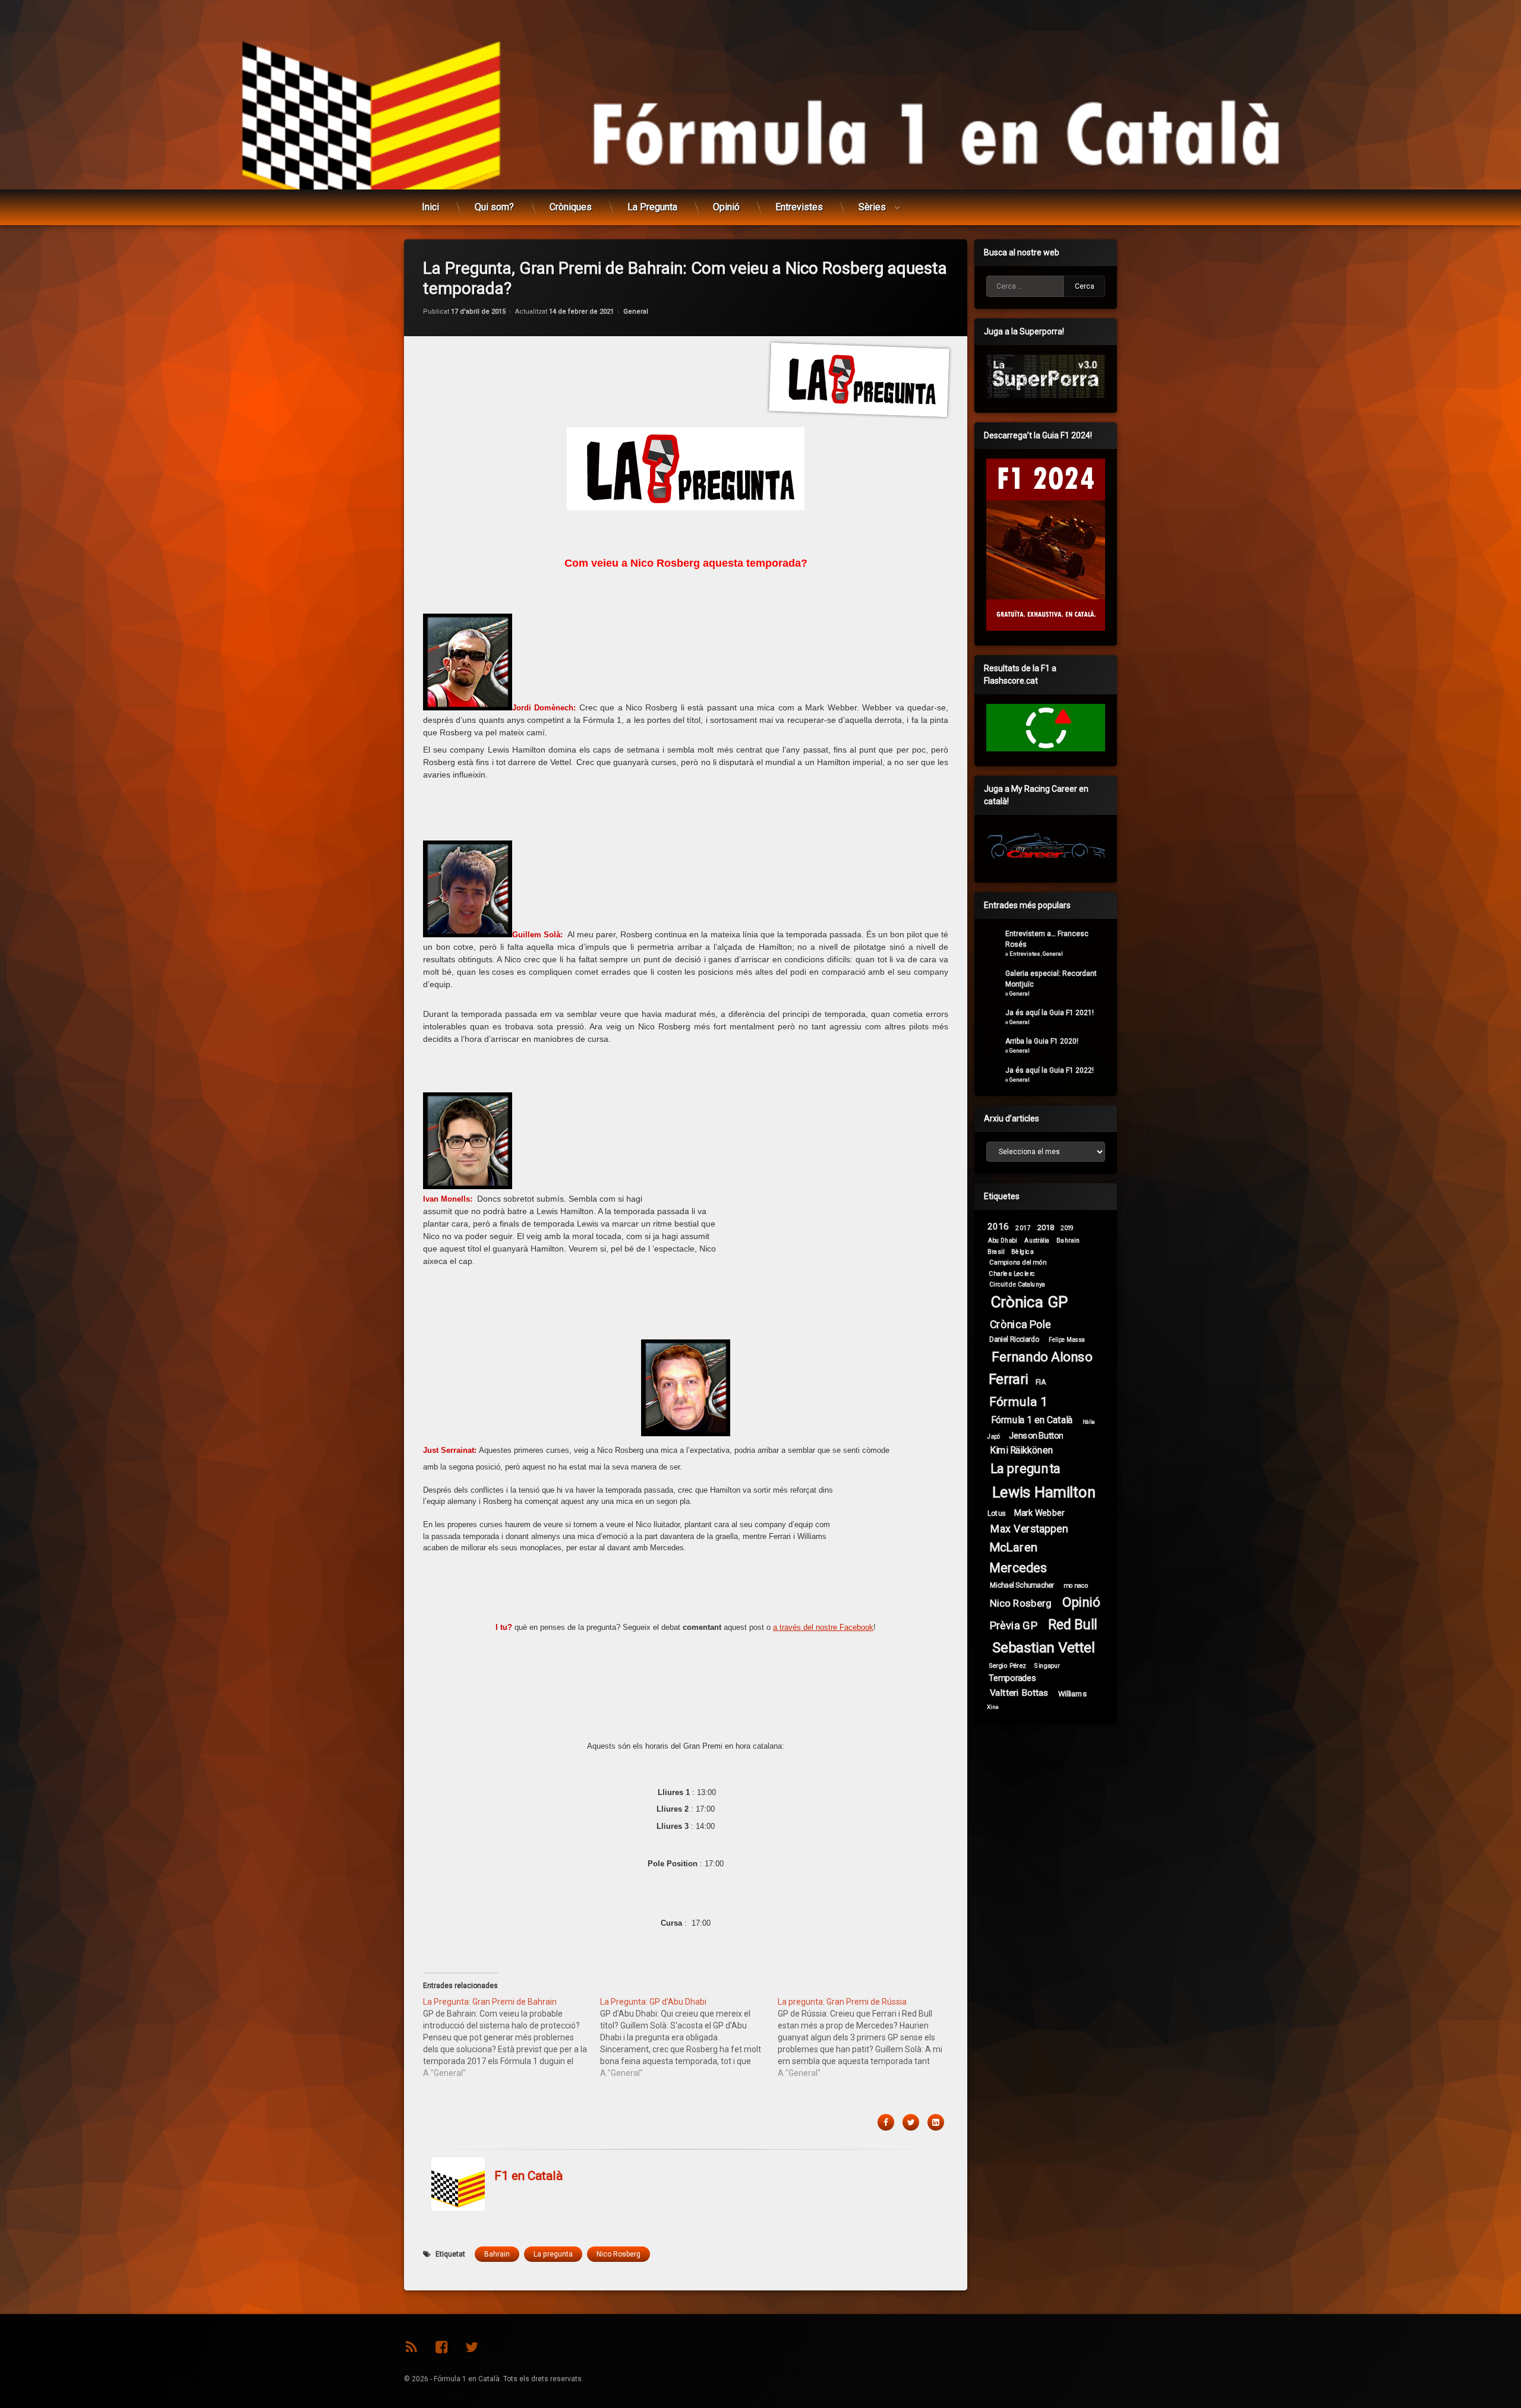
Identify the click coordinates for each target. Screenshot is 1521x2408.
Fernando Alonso (1042, 1357)
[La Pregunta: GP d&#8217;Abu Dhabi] (689, 2037)
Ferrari (1009, 1380)
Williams (1072, 1693)
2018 (1046, 1227)
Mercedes (1018, 1568)
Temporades (1012, 1678)
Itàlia (1089, 1422)
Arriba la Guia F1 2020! (1042, 1041)
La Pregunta (652, 207)
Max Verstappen (1029, 1529)
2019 (1067, 1228)
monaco (1076, 1585)
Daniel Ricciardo (1014, 1339)
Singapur (1047, 1666)
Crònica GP (1029, 1302)
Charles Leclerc (1012, 1273)
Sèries (872, 207)
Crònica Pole (1021, 1325)
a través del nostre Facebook (823, 1627)
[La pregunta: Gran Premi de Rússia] (866, 2037)
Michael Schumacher (1022, 1585)
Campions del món (1018, 1262)
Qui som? (494, 207)
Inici (430, 207)
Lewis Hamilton (1044, 1493)
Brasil (996, 1251)
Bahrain (497, 2254)
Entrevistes (799, 207)
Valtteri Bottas (1019, 1693)
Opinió (726, 207)
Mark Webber (1039, 1513)
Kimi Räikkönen (1022, 1450)
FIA (1041, 1382)
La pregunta (553, 2254)
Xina (993, 1707)
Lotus (997, 1513)
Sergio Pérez (1008, 1666)
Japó (994, 1436)
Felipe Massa (1066, 1340)
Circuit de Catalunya (1017, 1284)
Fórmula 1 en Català (1032, 1420)
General (636, 312)
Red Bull (1073, 1625)
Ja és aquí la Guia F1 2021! (1050, 1013)
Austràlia (1036, 1240)
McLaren (1014, 1547)
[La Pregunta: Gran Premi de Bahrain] (512, 2037)
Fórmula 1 (1018, 1401)
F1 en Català (528, 2176)
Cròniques (571, 207)
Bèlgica (1023, 1251)
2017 (1023, 1228)
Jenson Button (1036, 1435)
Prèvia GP (1014, 1626)
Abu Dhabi (1003, 1240)
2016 (998, 1227)
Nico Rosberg (619, 2254)
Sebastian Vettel (1044, 1648)
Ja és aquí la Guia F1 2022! (1050, 1070)
